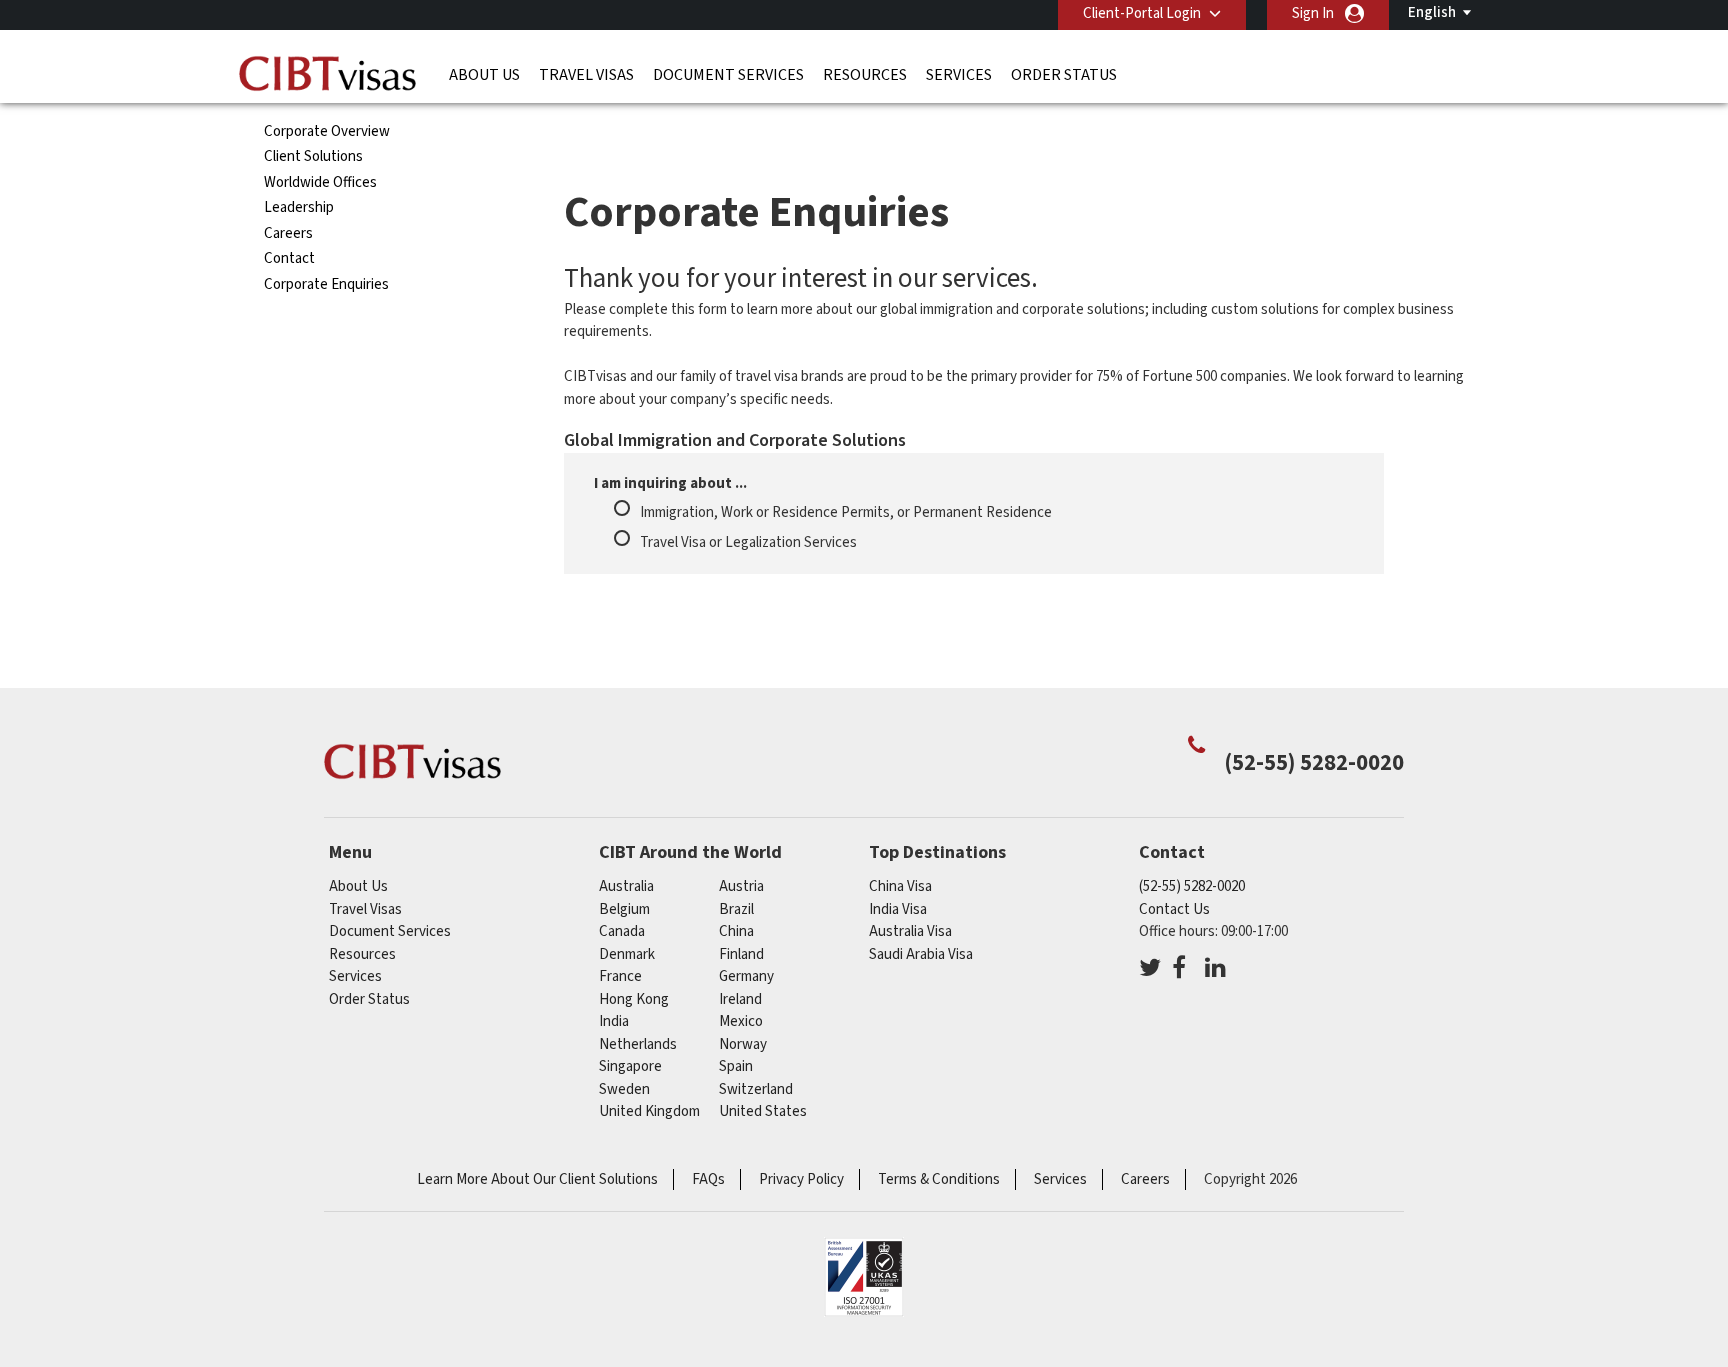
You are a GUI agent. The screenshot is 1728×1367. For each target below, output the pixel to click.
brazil (736, 909)
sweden (624, 1089)
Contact (289, 258)
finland (741, 954)
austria (741, 886)
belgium (624, 909)
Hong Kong (634, 999)
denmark (627, 954)
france (620, 976)
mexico (741, 1021)
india (614, 1021)
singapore (630, 1066)
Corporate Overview (327, 131)
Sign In (1313, 13)
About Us (484, 75)
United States (763, 1111)
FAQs (708, 1179)
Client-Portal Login (1142, 13)
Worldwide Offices (320, 182)
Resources (865, 75)
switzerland (756, 1089)
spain (736, 1066)
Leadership (299, 207)
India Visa (898, 909)
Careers (288, 233)
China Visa (900, 886)
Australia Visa (910, 931)
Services (959, 75)
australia (626, 886)
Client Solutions (313, 156)
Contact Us (1174, 909)
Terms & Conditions (939, 1179)
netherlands (638, 1044)
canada (622, 931)
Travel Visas (586, 75)
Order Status (1064, 75)
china (736, 931)
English (1432, 12)
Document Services (728, 75)
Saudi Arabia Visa (921, 954)
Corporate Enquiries (326, 284)
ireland (740, 999)
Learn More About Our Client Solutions (537, 1179)
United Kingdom (649, 1111)
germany (746, 976)
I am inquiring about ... (670, 483)
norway (743, 1044)
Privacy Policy (801, 1179)
